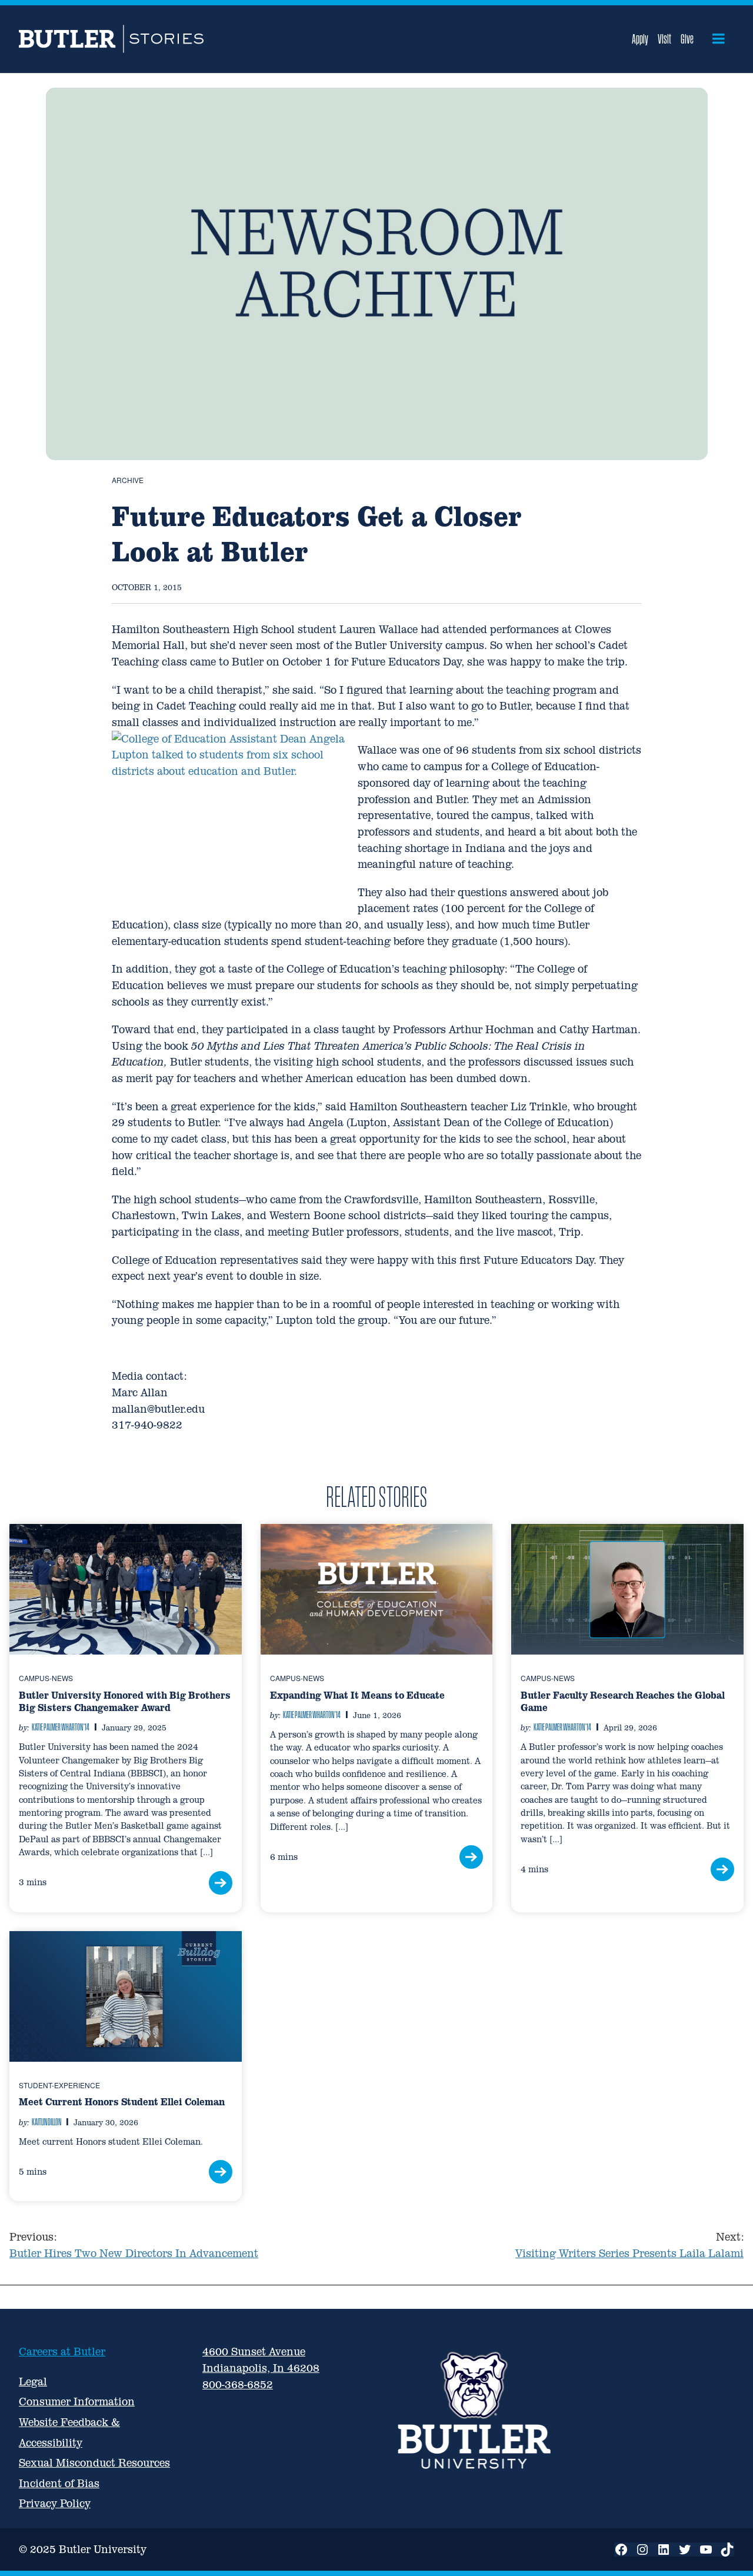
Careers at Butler (62, 2352)
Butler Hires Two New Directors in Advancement (134, 2245)
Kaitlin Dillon (46, 2122)
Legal (33, 2382)
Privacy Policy (55, 2503)
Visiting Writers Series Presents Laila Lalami (629, 2245)
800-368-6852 (238, 2384)
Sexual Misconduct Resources (94, 2463)
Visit (664, 39)
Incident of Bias (59, 2483)
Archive (128, 480)
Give (687, 39)
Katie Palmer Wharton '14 (61, 1727)
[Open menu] (719, 39)
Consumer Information (77, 2402)
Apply (640, 39)
